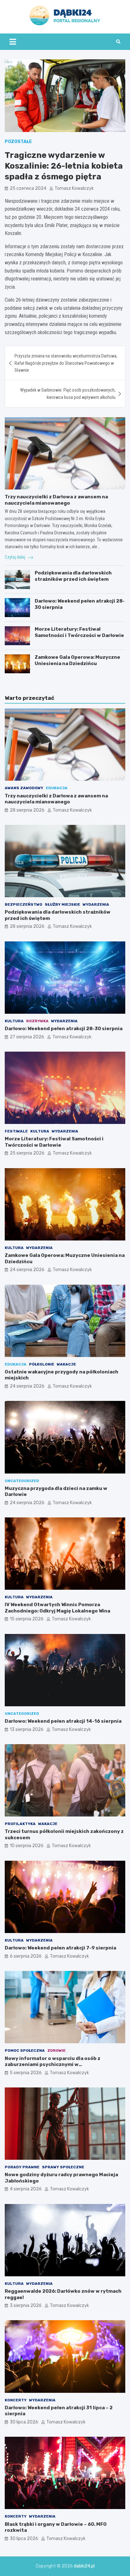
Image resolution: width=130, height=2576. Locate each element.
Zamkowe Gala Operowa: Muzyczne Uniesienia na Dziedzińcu (77, 660)
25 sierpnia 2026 (27, 1153)
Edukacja (57, 788)
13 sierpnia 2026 (27, 1729)
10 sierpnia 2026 (27, 1846)
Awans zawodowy (24, 788)
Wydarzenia (96, 904)
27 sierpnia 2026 (27, 1037)
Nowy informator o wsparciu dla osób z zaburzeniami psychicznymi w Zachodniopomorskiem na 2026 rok (53, 2065)
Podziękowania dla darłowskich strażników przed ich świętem (73, 576)
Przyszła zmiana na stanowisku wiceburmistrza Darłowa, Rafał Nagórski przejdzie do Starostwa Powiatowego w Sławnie (66, 363)
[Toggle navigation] (13, 42)
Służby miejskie (62, 904)
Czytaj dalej (15, 557)
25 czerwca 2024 (28, 188)
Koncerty (16, 2400)
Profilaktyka (20, 1824)
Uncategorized (22, 1481)
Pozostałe (18, 142)
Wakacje (66, 1364)
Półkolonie (42, 1364)
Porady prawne (22, 2167)
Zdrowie (56, 2051)
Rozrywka (37, 1021)
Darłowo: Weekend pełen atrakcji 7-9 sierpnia (60, 1948)
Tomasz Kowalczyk (74, 188)
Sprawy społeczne (63, 2167)
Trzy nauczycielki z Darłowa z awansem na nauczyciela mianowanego (56, 500)
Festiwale (16, 1131)
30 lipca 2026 (24, 2422)
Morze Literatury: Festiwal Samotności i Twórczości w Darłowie (79, 632)
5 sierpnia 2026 (26, 2073)
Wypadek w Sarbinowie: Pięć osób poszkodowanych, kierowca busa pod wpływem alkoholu (68, 393)
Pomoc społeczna (25, 2051)
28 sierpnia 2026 (27, 810)
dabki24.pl (84, 2566)
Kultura (14, 1021)
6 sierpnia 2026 (26, 1956)
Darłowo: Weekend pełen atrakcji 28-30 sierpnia (64, 1029)
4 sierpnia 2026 (26, 2189)
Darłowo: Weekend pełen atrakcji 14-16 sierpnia (63, 1721)
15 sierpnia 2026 (27, 1619)
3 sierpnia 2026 (26, 2306)
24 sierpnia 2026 (27, 1270)
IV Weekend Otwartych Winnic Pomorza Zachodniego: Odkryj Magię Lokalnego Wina (57, 1608)
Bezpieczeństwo (24, 904)
